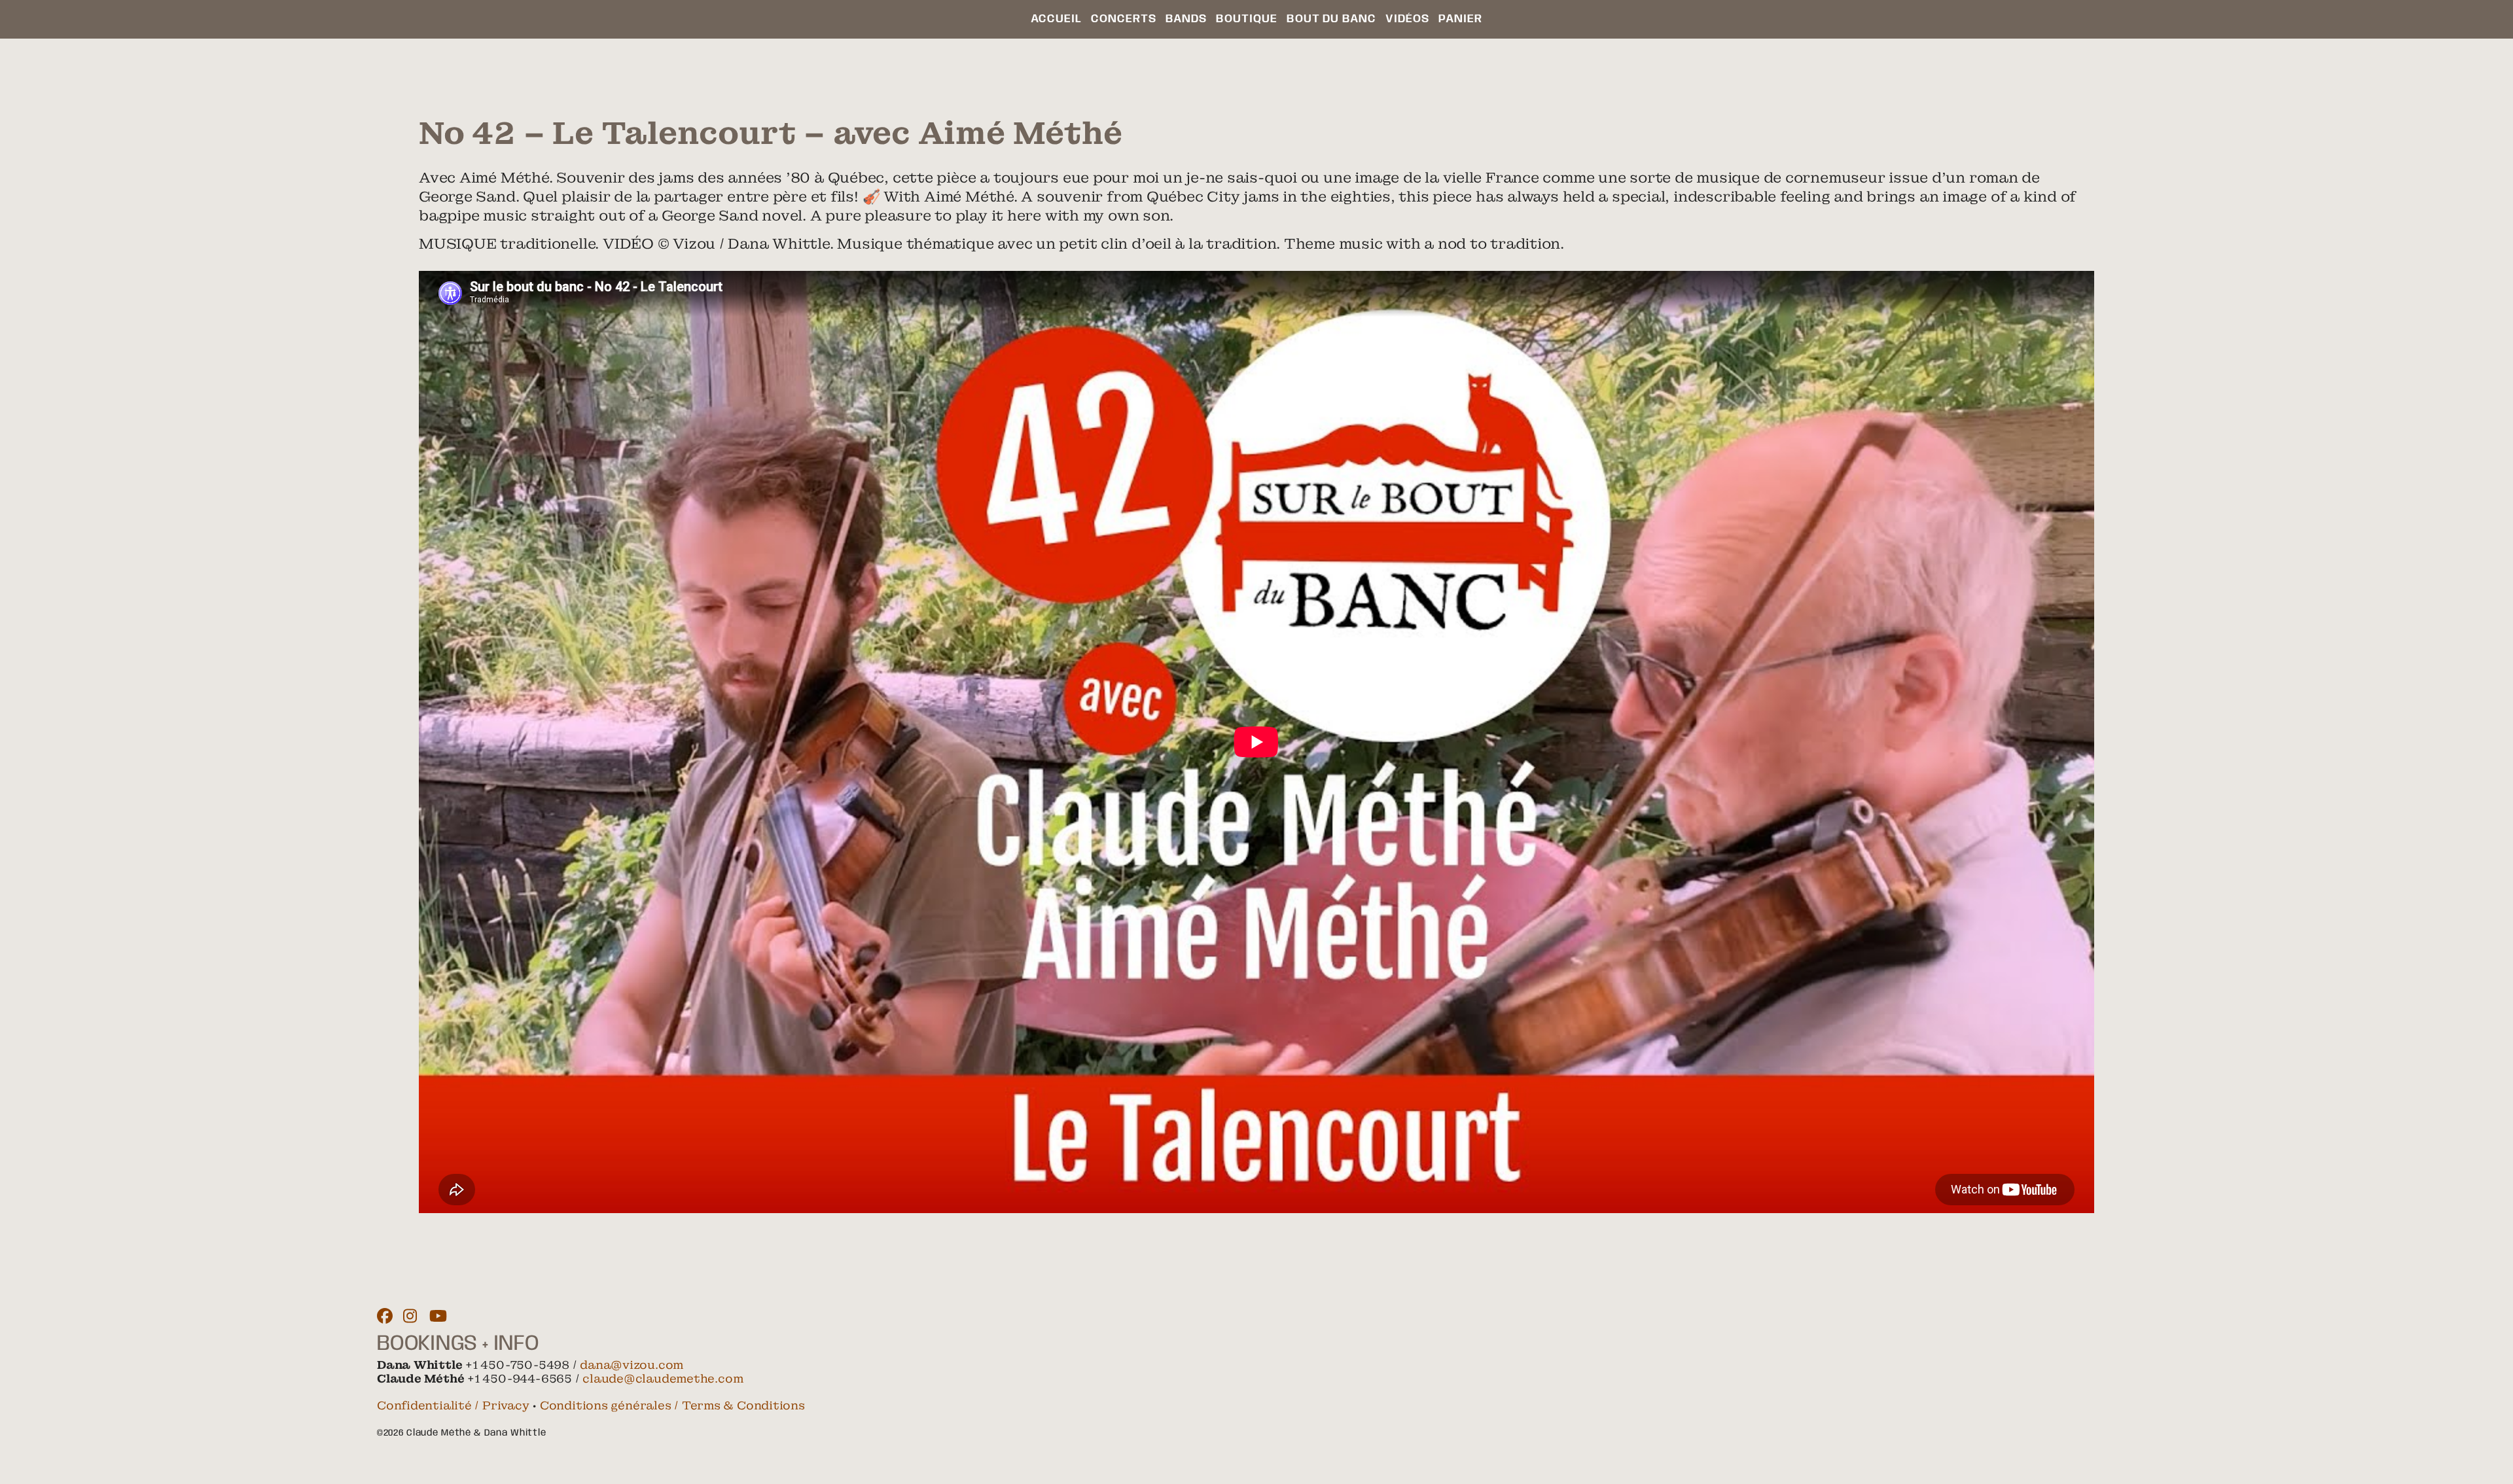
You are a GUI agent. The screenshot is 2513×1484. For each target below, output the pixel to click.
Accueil (1056, 19)
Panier (1460, 19)
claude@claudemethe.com (663, 1379)
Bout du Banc (1331, 19)
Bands (1186, 19)
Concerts (1124, 19)
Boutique (1247, 19)
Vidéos (1407, 19)
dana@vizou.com (632, 1365)
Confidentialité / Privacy (453, 1405)
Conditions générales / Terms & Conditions (672, 1405)
